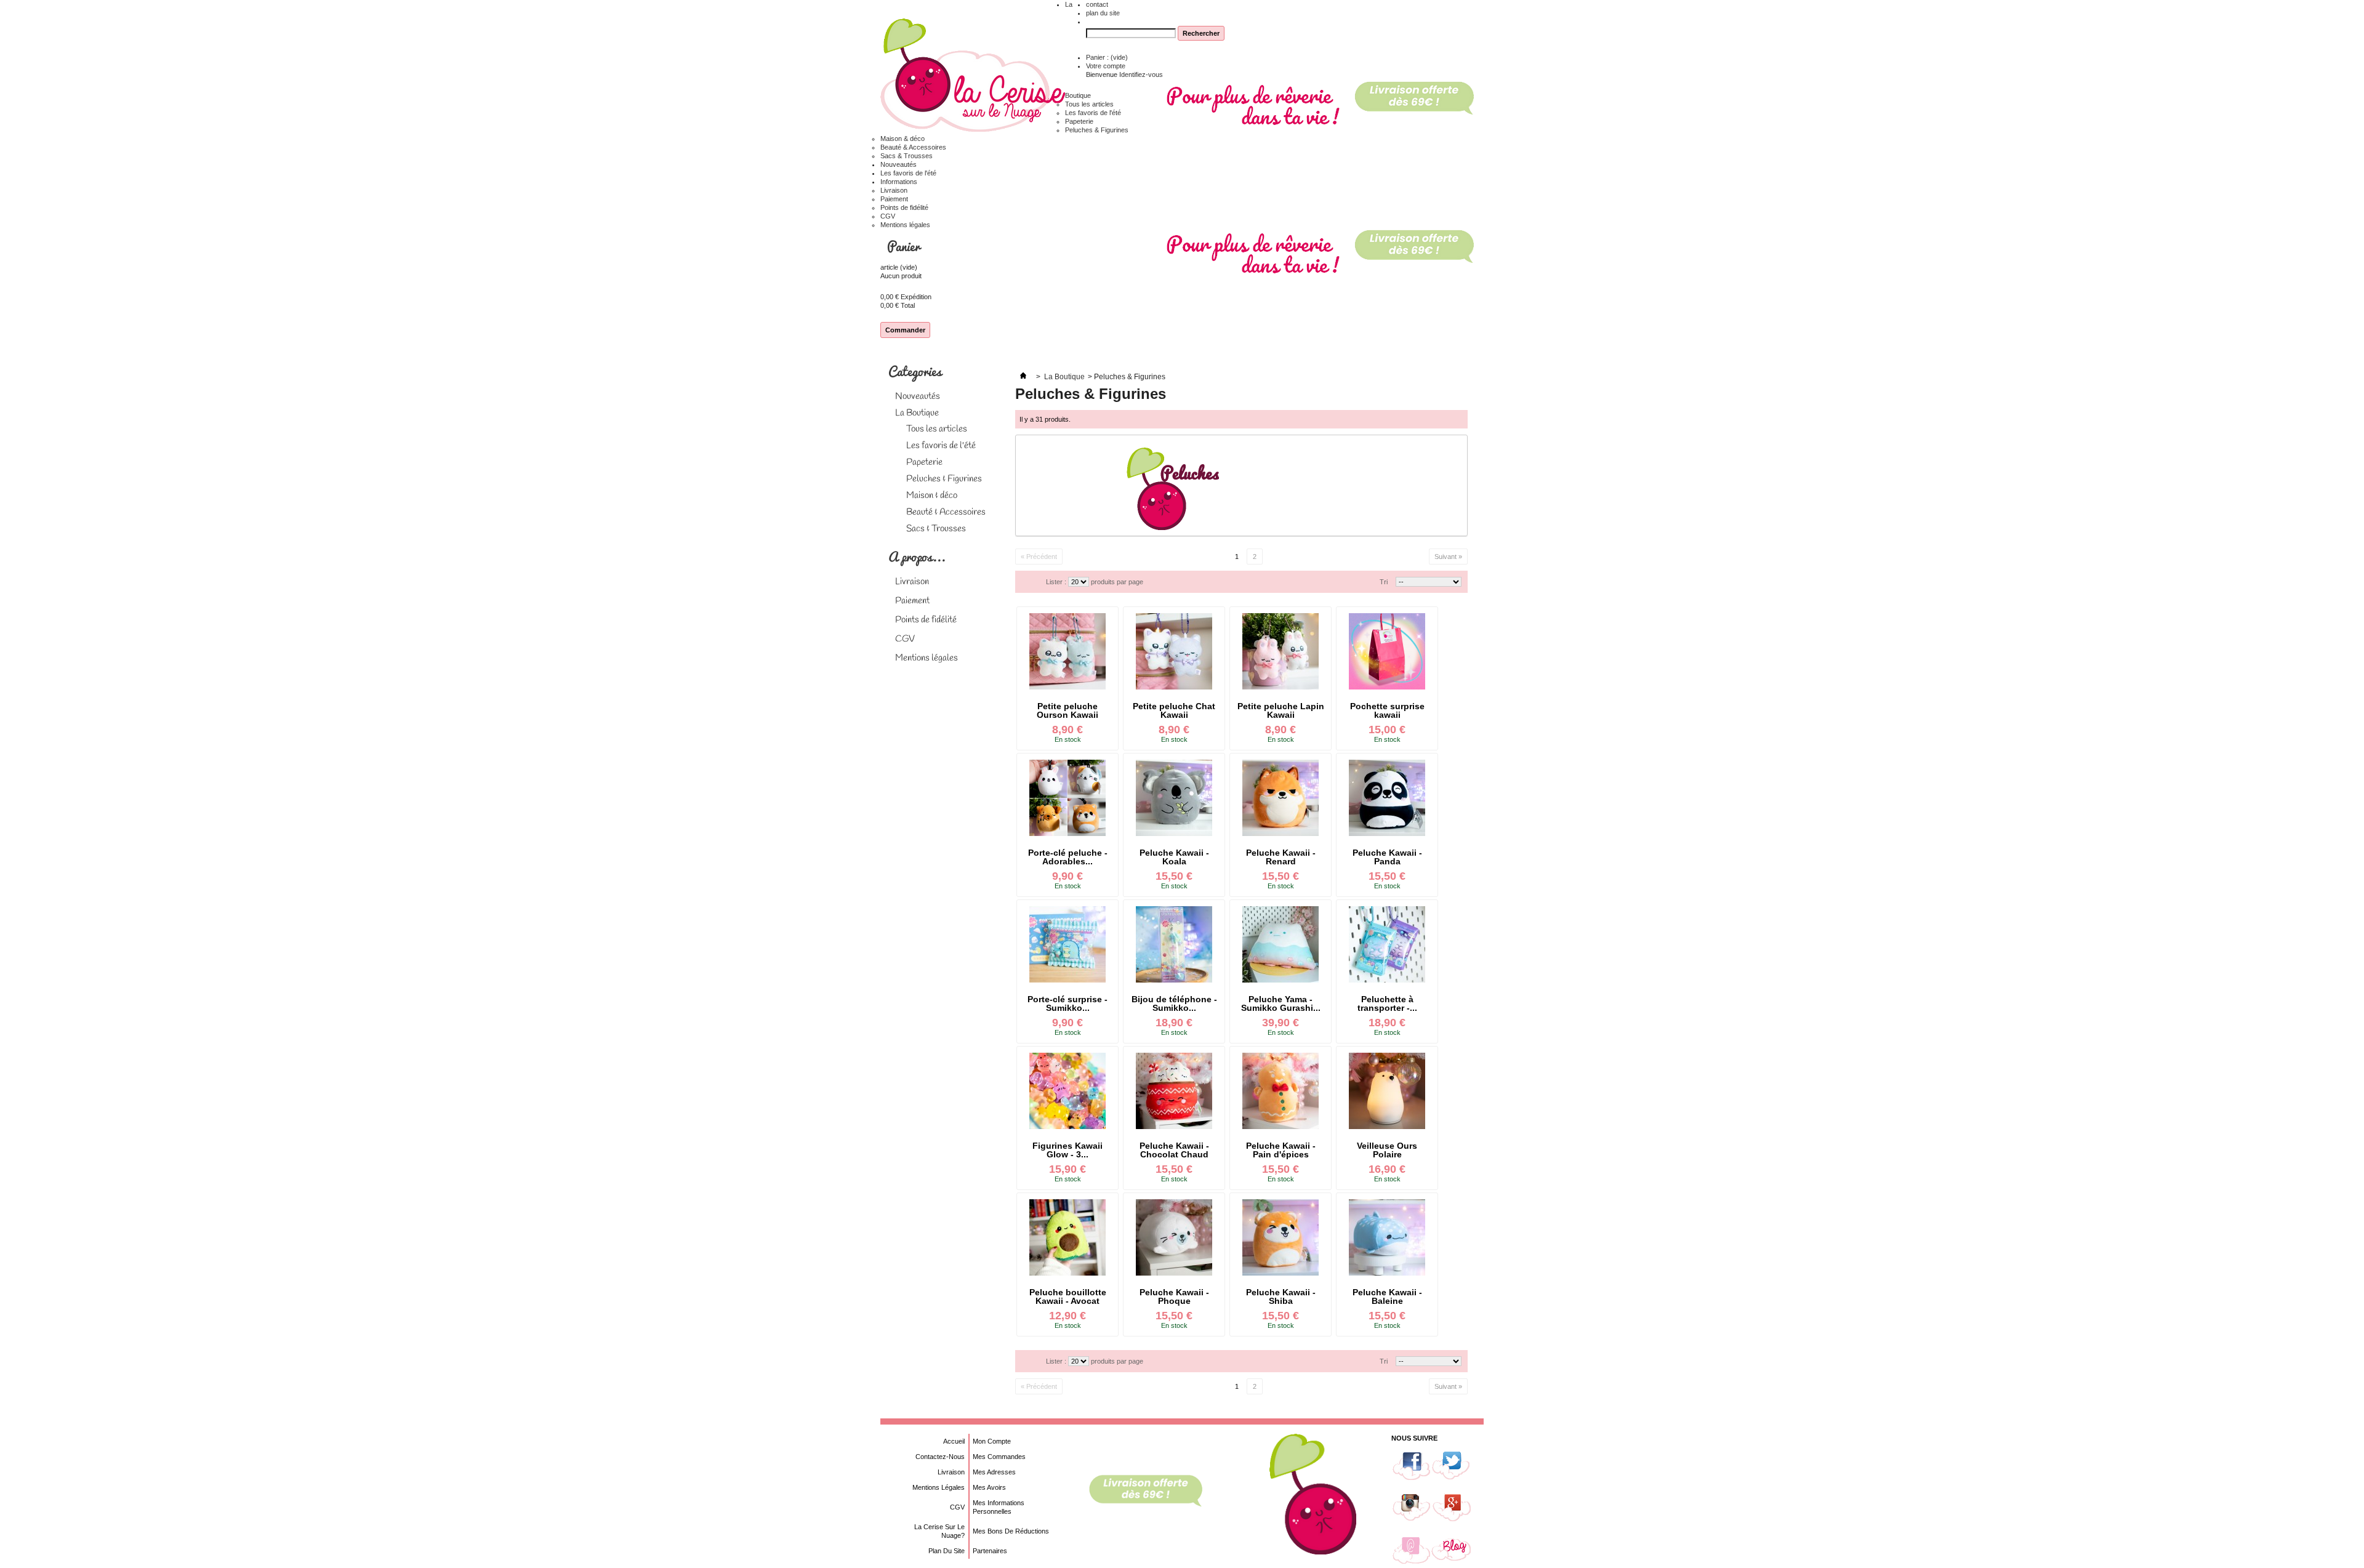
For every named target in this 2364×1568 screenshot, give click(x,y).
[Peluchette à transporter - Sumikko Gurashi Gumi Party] (1387, 944)
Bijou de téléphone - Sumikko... (1174, 1003)
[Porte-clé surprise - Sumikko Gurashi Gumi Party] (1067, 944)
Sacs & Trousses (907, 156)
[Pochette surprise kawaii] (1387, 651)
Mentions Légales (939, 1487)
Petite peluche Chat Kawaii (1174, 710)
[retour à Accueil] (1023, 377)
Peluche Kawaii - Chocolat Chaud (1174, 1150)
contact (1097, 4)
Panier (905, 246)
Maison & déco (903, 139)
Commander (905, 330)
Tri (1384, 582)
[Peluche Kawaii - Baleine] (1387, 1237)
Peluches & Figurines (1097, 130)
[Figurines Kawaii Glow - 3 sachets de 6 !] (1067, 1091)
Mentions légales (905, 225)
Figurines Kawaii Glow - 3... (1067, 1150)
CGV (888, 216)
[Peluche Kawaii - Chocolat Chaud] (1174, 1091)
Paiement (894, 199)
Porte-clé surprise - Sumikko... (1067, 1003)
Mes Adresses (994, 1472)
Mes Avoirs (989, 1487)
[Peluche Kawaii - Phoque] (1174, 1237)
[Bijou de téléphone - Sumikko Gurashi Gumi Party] (1174, 944)
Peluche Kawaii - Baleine (1387, 1297)
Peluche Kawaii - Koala (1174, 857)
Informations (899, 182)
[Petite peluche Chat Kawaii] (1174, 651)
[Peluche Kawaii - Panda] (1387, 798)
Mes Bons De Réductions (1011, 1531)
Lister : (1057, 582)
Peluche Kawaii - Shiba (1281, 1297)
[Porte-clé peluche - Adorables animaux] (1067, 798)
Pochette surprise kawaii (1387, 710)
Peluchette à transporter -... (1387, 1003)
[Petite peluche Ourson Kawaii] (1067, 651)
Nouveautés (899, 164)
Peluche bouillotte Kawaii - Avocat (1068, 1297)
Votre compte (1106, 66)
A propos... (917, 556)
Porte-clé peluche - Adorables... (1068, 857)
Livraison (894, 190)
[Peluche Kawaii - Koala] (1174, 798)
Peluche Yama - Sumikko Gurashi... (1281, 1003)
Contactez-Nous (940, 1457)
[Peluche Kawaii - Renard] (1280, 798)
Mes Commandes (999, 1457)
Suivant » (1448, 557)
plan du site (1103, 13)
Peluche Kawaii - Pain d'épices (1281, 1150)
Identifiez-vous (1141, 74)
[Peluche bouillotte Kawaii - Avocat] (1067, 1237)
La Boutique (917, 413)
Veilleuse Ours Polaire (1387, 1150)
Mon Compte (992, 1441)
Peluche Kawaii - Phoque (1174, 1297)
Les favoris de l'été (1093, 113)
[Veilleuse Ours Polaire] (1387, 1091)
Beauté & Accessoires (913, 147)
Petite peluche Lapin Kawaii (1281, 710)
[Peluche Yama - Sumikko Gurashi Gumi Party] (1280, 944)
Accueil (954, 1441)
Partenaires (990, 1551)
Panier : (1107, 57)
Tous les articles (1089, 104)
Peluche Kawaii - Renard (1281, 857)
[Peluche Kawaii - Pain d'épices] (1280, 1091)
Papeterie (1079, 121)
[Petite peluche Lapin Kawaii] (1280, 651)
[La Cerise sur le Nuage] (973, 76)
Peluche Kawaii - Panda (1387, 857)
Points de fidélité (904, 207)
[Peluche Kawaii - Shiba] (1280, 1237)
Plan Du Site (947, 1551)
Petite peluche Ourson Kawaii (1067, 710)
